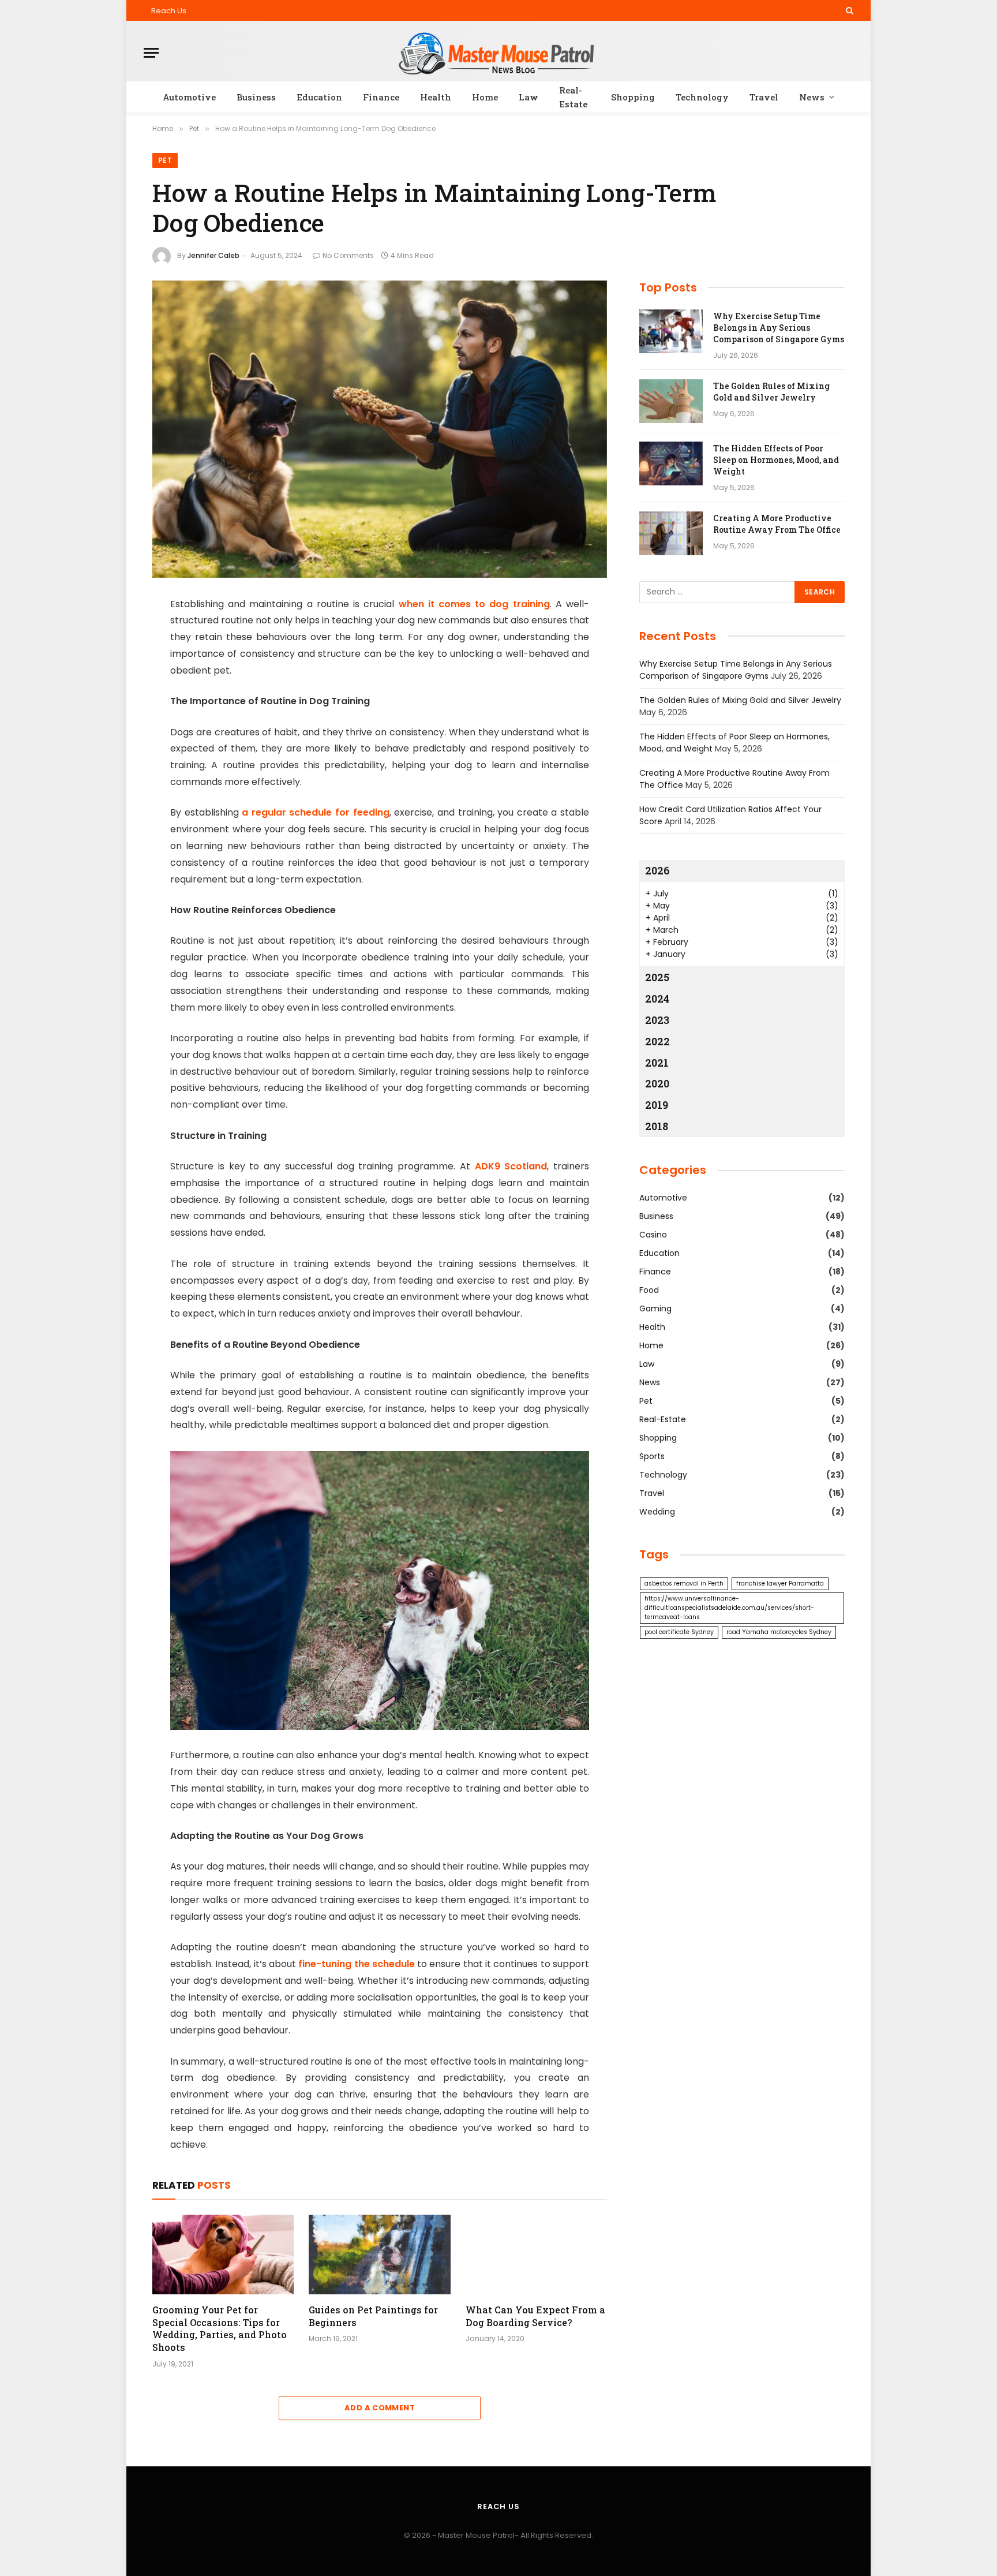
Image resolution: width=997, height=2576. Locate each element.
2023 (657, 1020)
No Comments (348, 255)
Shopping (633, 97)
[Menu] (151, 53)
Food (649, 1290)
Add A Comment (380, 2408)
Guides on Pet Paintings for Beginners (373, 2316)
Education (319, 97)
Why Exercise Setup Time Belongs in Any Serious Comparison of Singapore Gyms (779, 328)
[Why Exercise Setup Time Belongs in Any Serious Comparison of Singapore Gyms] (671, 331)
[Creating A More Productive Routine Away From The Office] (671, 533)
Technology (702, 97)
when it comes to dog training (474, 604)
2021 (657, 1063)
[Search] (848, 10)
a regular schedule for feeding (315, 812)
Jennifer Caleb (213, 255)
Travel (764, 97)
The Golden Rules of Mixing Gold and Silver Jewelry (771, 392)
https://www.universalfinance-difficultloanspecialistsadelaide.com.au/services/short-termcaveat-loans (729, 1608)
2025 (657, 977)
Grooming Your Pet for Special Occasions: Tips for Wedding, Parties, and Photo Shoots (220, 2328)
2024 (657, 999)
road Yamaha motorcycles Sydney (779, 1632)
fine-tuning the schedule (357, 1964)
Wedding (657, 1512)
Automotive (189, 97)
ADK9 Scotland (511, 1166)
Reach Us (169, 11)
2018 (657, 1126)
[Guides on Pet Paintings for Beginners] (379, 2255)
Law (529, 97)
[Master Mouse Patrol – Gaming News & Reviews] (498, 53)
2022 (657, 1041)
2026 (657, 870)
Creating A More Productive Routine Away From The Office (777, 524)
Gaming (655, 1308)
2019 (657, 1105)
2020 (657, 1083)
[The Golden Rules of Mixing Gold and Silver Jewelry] (671, 401)
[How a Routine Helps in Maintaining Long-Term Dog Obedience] (380, 429)
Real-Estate (573, 97)
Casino (653, 1235)
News (812, 97)
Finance (381, 97)
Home (485, 97)
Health (436, 97)
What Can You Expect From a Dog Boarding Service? (535, 2316)
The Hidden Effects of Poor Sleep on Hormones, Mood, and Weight (776, 460)
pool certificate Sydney (679, 1632)
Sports (652, 1456)
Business (256, 97)
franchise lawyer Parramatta (780, 1584)
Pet (165, 160)
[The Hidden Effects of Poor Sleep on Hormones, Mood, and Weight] (671, 463)
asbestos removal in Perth (684, 1584)
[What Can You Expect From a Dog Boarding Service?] (536, 2255)
